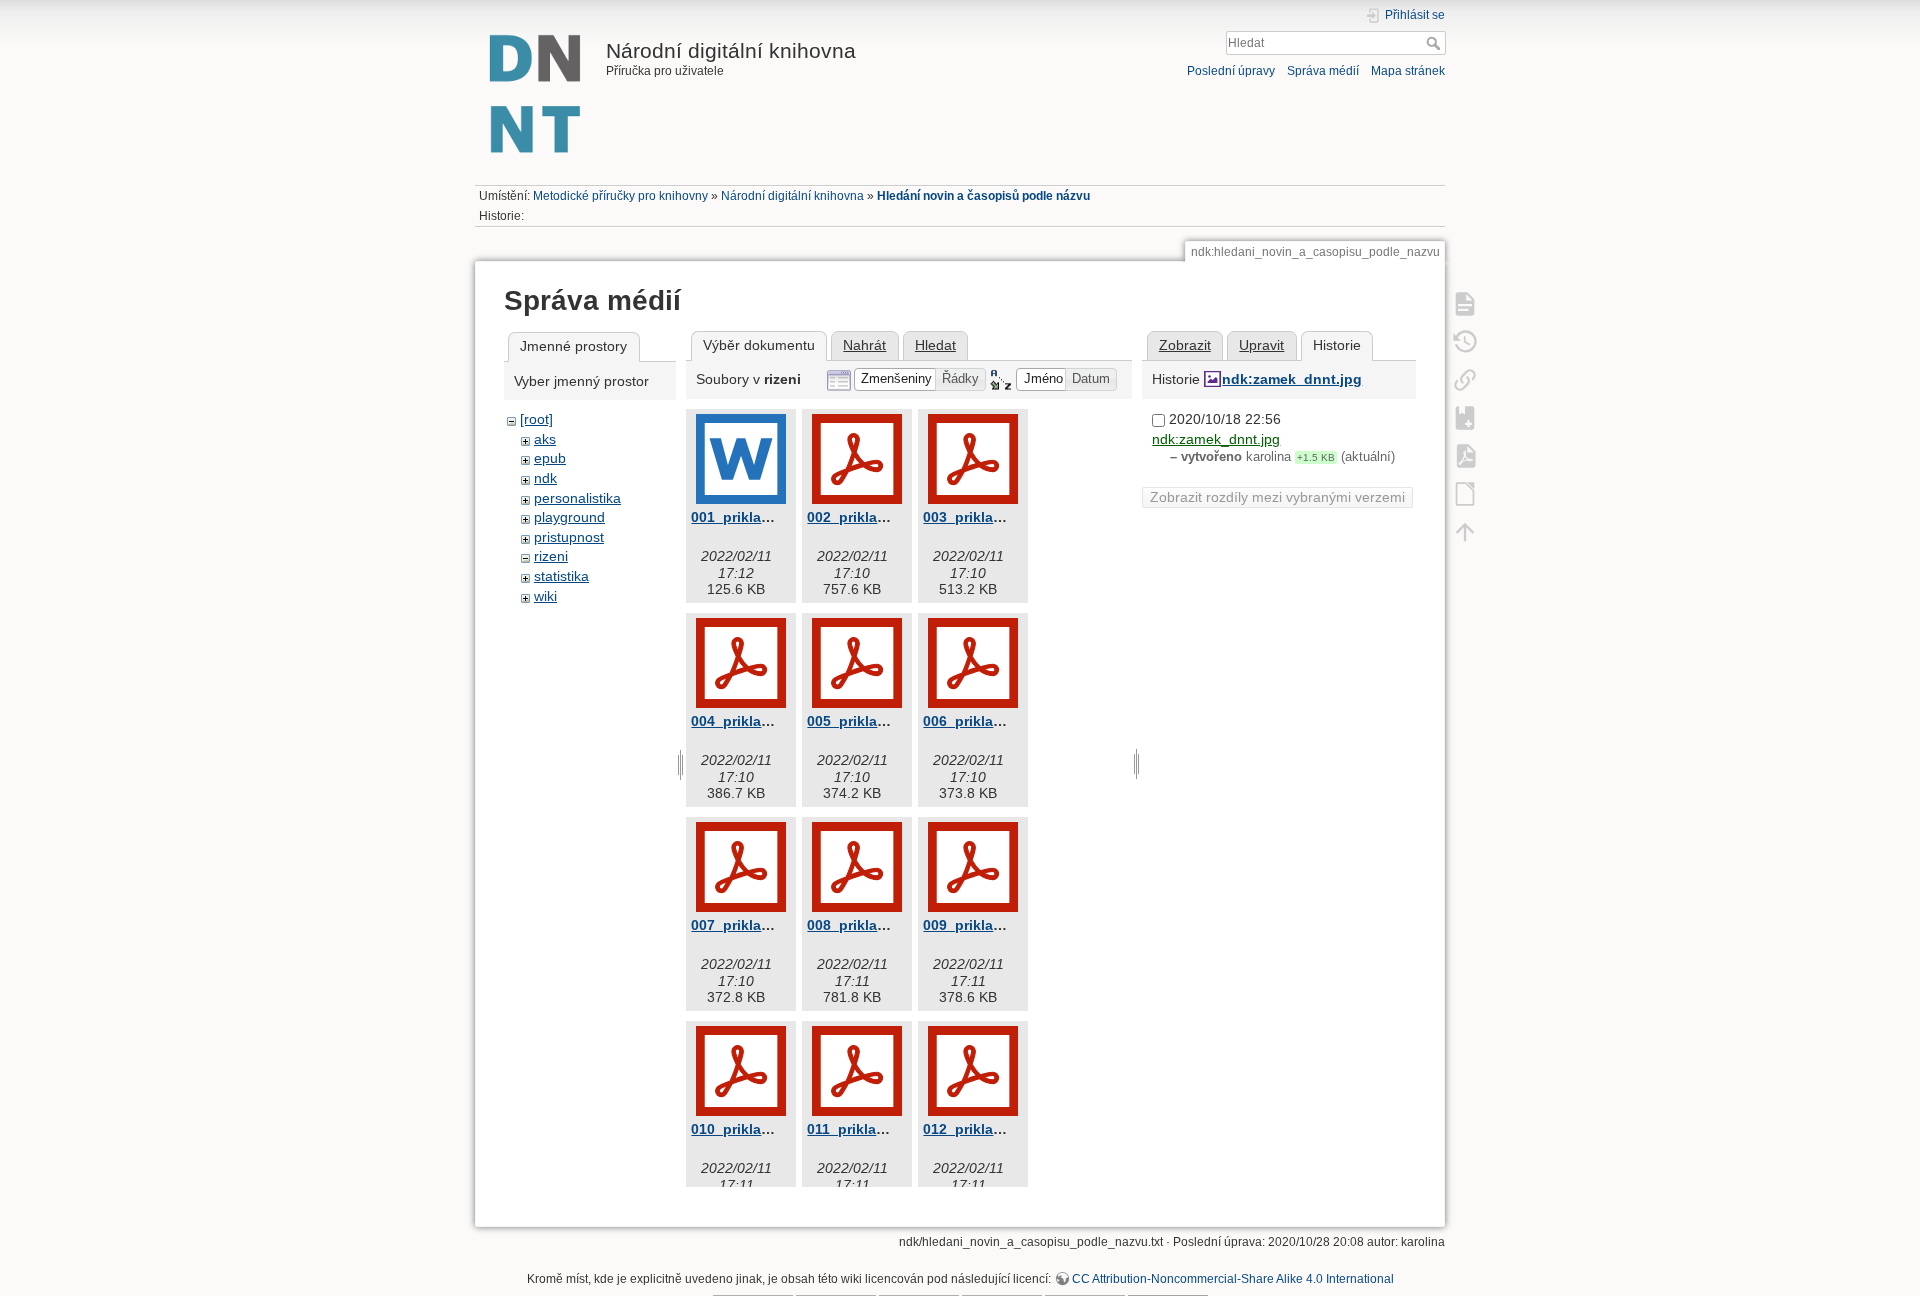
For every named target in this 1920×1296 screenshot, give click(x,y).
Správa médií (1323, 71)
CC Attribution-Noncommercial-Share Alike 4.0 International (1233, 1279)
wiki (545, 596)
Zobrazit (1185, 345)
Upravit (1261, 345)
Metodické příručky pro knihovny (620, 196)
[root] (536, 419)
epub (550, 458)
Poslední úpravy (1231, 71)
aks (545, 439)
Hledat (1435, 43)
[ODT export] (1465, 493)
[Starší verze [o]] (1465, 341)
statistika (561, 576)
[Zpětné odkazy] (1465, 379)
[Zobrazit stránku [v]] (1465, 303)
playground (569, 517)
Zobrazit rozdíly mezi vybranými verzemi (1277, 497)
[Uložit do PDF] (1465, 455)
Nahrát (864, 345)
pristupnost (569, 537)
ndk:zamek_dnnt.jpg (1292, 379)
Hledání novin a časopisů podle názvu (983, 196)
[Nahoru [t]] (1465, 531)
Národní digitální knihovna (792, 196)
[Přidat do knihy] (1465, 417)
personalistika (577, 498)
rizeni (551, 556)
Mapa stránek (1408, 71)
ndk (545, 478)
